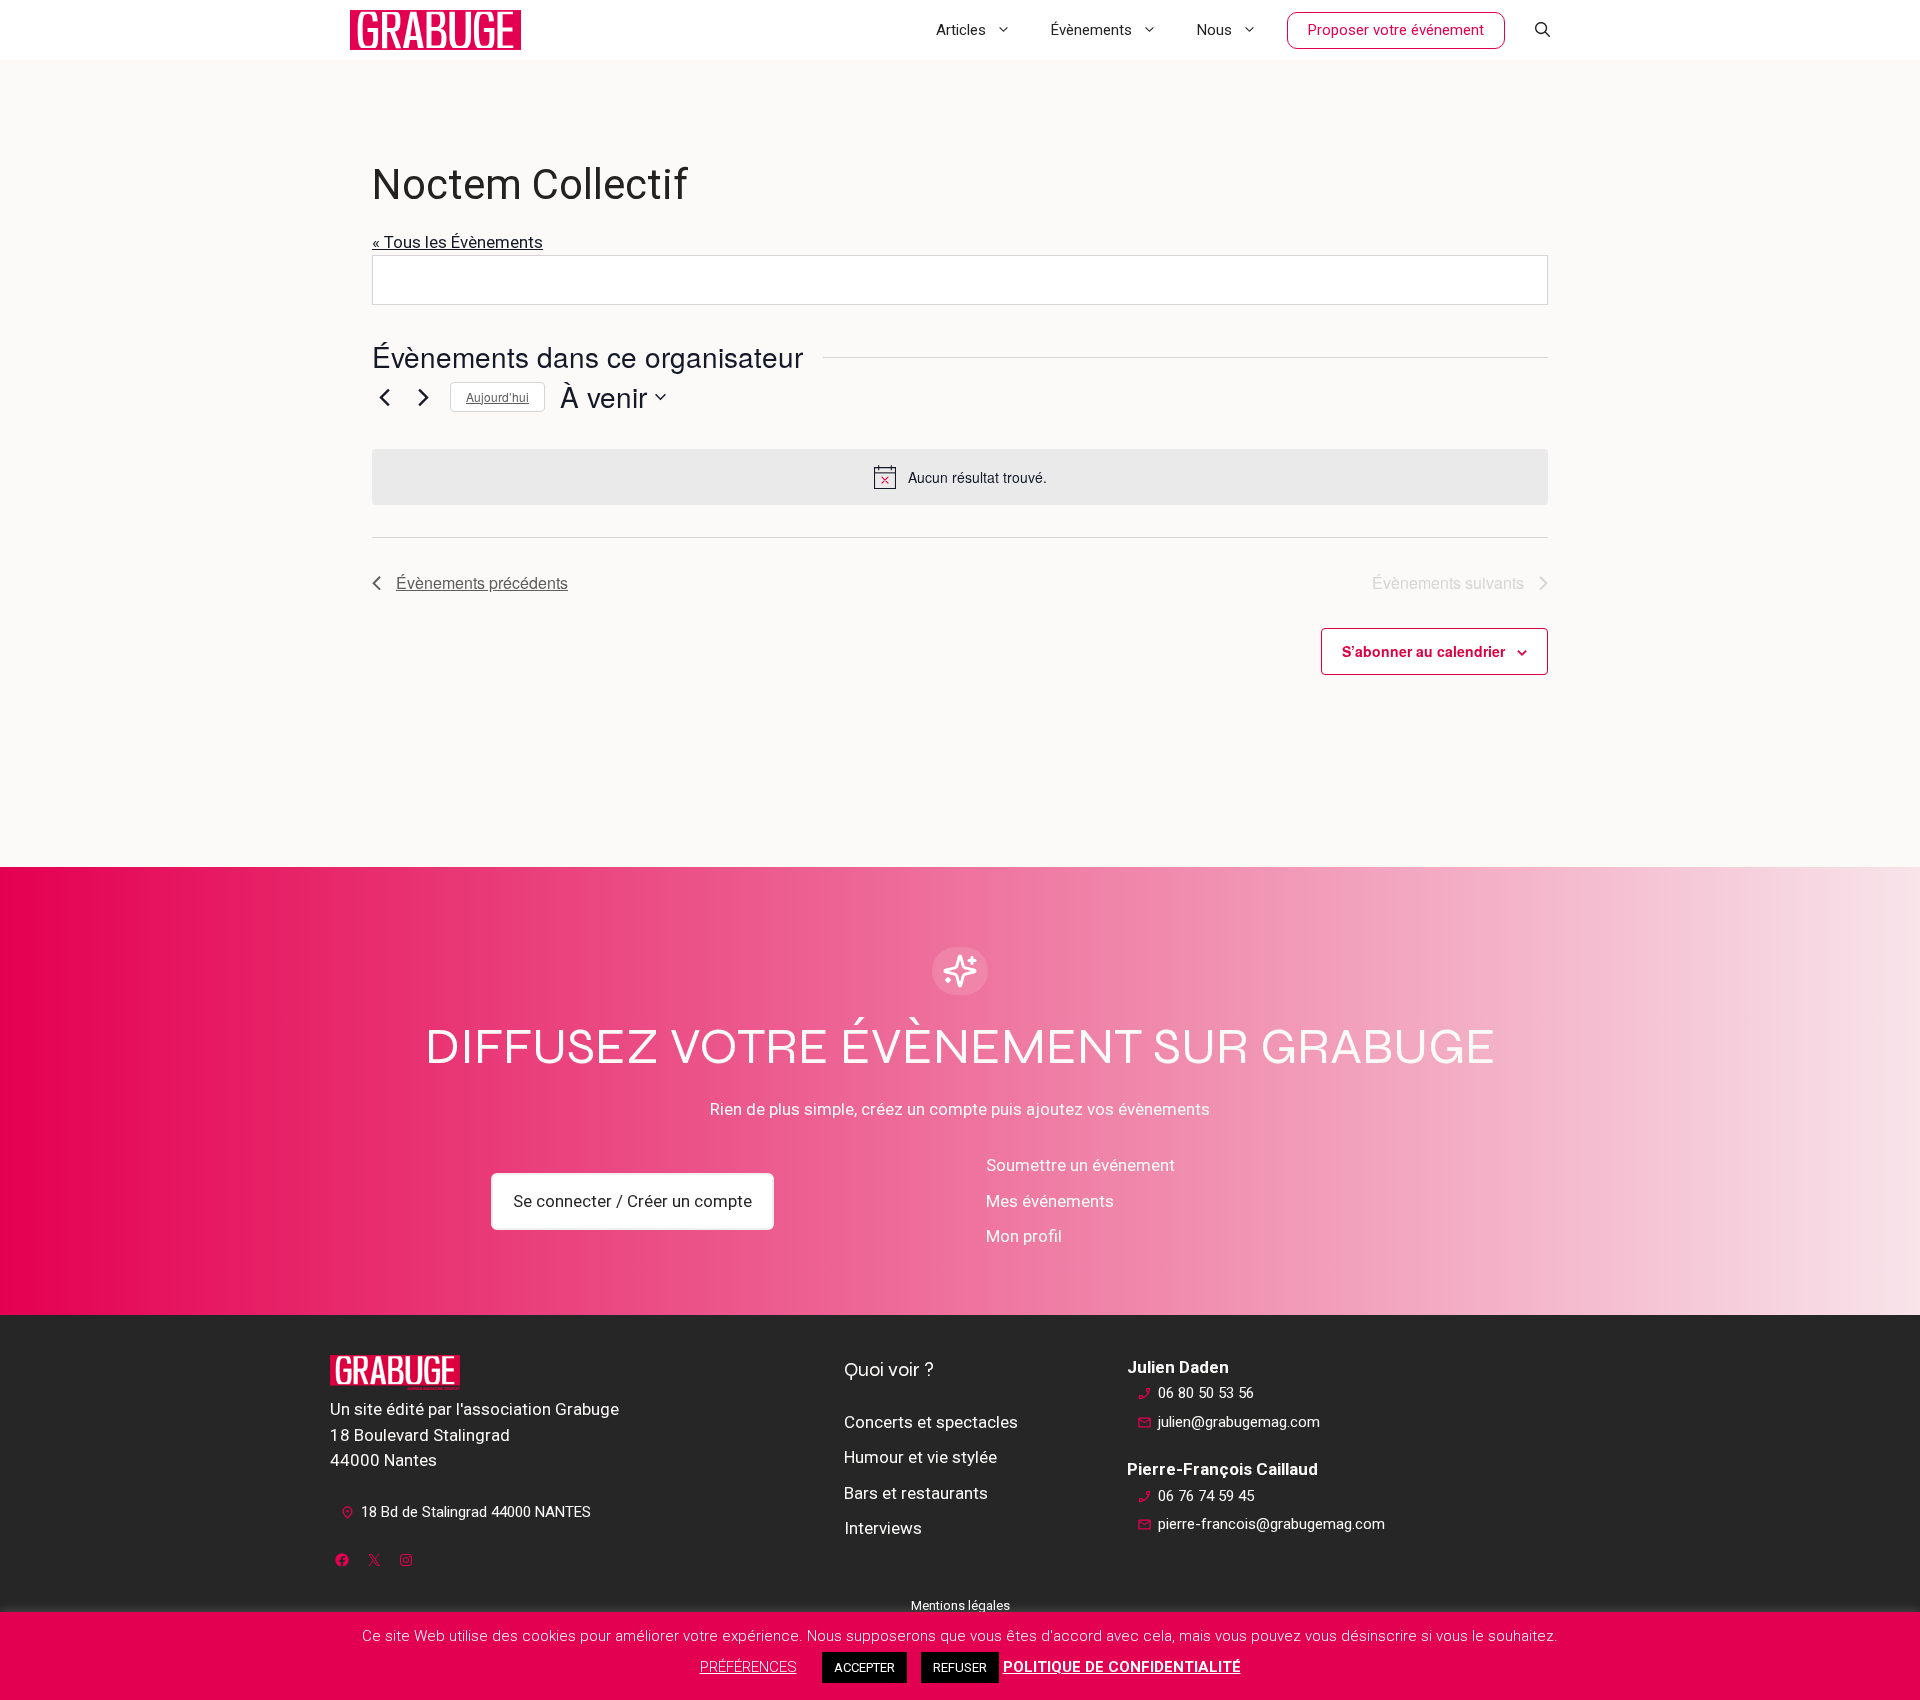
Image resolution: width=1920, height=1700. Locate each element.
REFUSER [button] (960, 1667)
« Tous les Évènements (457, 242)
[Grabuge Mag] (435, 30)
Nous (1214, 30)
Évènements (1091, 30)
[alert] (960, 477)
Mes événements (1050, 1201)
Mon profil (1024, 1236)
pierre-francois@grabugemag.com (1271, 1524)
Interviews (883, 1528)
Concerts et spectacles (931, 1422)
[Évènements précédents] (384, 397)
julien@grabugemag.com (1239, 1422)
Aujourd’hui (497, 396)
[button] (1542, 30)
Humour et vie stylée (920, 1457)
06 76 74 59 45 (1206, 1496)
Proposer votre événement (1396, 30)
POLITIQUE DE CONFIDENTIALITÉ (1122, 1667)
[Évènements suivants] (423, 397)
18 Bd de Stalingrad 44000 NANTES (476, 1512)
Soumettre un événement (1080, 1165)
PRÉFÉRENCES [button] (748, 1667)
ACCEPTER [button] (864, 1667)
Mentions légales (960, 1605)
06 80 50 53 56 (1206, 1393)
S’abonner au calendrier (1423, 651)
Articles (961, 30)
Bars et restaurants (916, 1493)
